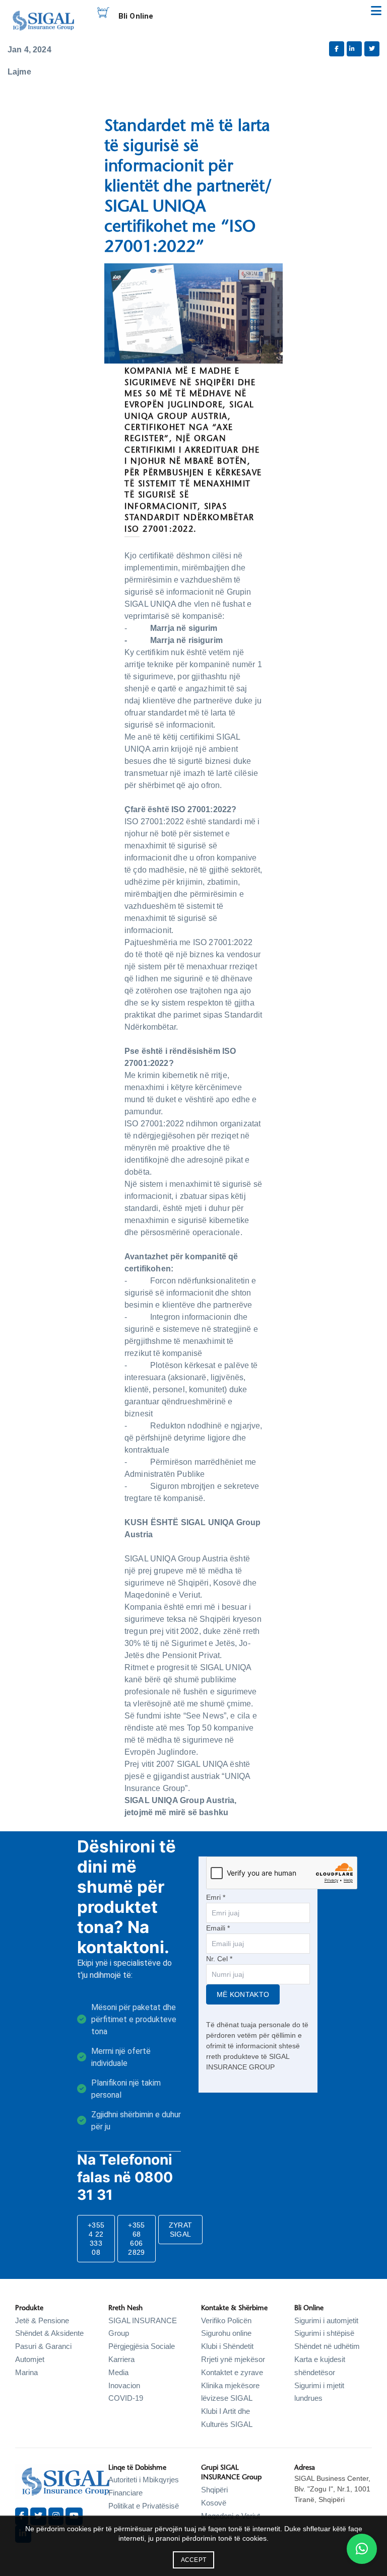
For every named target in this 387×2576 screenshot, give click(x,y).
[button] (362, 2549)
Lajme (19, 72)
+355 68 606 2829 (136, 2239)
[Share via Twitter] (372, 49)
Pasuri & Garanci (43, 2346)
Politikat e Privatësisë (144, 2506)
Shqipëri (214, 2490)
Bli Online (136, 16)
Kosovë (214, 2503)
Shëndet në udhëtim (327, 2346)
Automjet (30, 2359)
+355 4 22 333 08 (96, 2239)
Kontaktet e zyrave (232, 2372)
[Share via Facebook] (337, 49)
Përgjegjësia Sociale (142, 2346)
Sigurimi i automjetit (326, 2320)
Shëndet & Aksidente (49, 2333)
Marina (26, 2372)
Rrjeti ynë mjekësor (233, 2359)
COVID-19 (126, 2398)
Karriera (121, 2359)
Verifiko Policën (226, 2320)
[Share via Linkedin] (354, 49)
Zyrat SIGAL (181, 2230)
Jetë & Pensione (42, 2320)
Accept (194, 2560)
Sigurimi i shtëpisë (324, 2333)
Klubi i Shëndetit (227, 2346)
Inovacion (124, 2385)
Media (118, 2372)
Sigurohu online (226, 2333)
